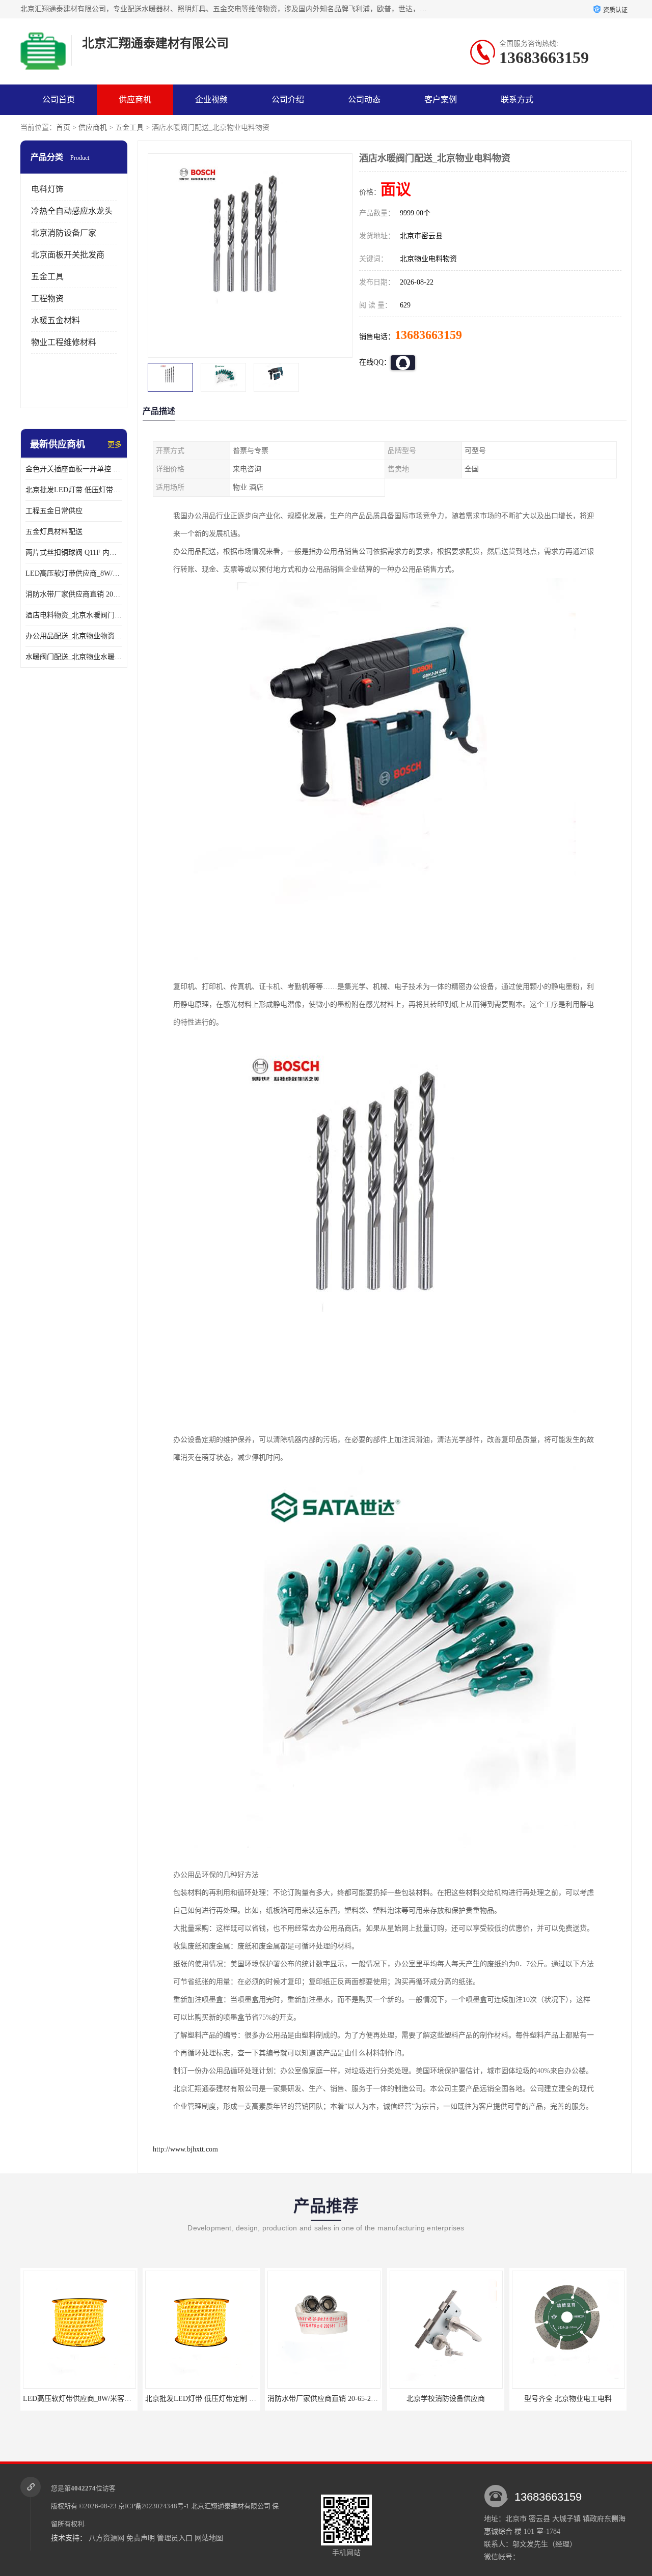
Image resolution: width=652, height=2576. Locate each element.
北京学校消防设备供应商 (445, 2399)
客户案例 (441, 100)
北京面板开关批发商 (68, 255)
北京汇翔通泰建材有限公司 (231, 2506)
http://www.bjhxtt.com (185, 2149)
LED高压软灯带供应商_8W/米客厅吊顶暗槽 (74, 573)
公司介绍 (288, 100)
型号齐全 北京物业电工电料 (567, 2399)
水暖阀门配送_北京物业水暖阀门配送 (74, 657)
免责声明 (141, 2538)
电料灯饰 (47, 189)
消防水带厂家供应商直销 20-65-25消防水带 (74, 594)
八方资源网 (106, 2538)
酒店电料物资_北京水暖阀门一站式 (74, 615)
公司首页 (59, 100)
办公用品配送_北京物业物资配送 (74, 636)
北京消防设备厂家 (64, 233)
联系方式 (517, 100)
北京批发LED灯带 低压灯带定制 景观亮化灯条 (74, 490)
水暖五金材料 (56, 320)
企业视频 (211, 100)
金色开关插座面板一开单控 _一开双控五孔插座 (74, 469)
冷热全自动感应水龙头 (72, 211)
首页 (63, 128)
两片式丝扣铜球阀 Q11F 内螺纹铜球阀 (74, 553)
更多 (115, 445)
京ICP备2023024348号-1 (154, 2506)
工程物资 (47, 299)
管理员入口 (175, 2538)
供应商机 (135, 100)
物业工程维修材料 (64, 342)
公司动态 (364, 100)
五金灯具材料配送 (54, 532)
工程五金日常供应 (54, 511)
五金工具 (129, 128)
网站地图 (209, 2538)
